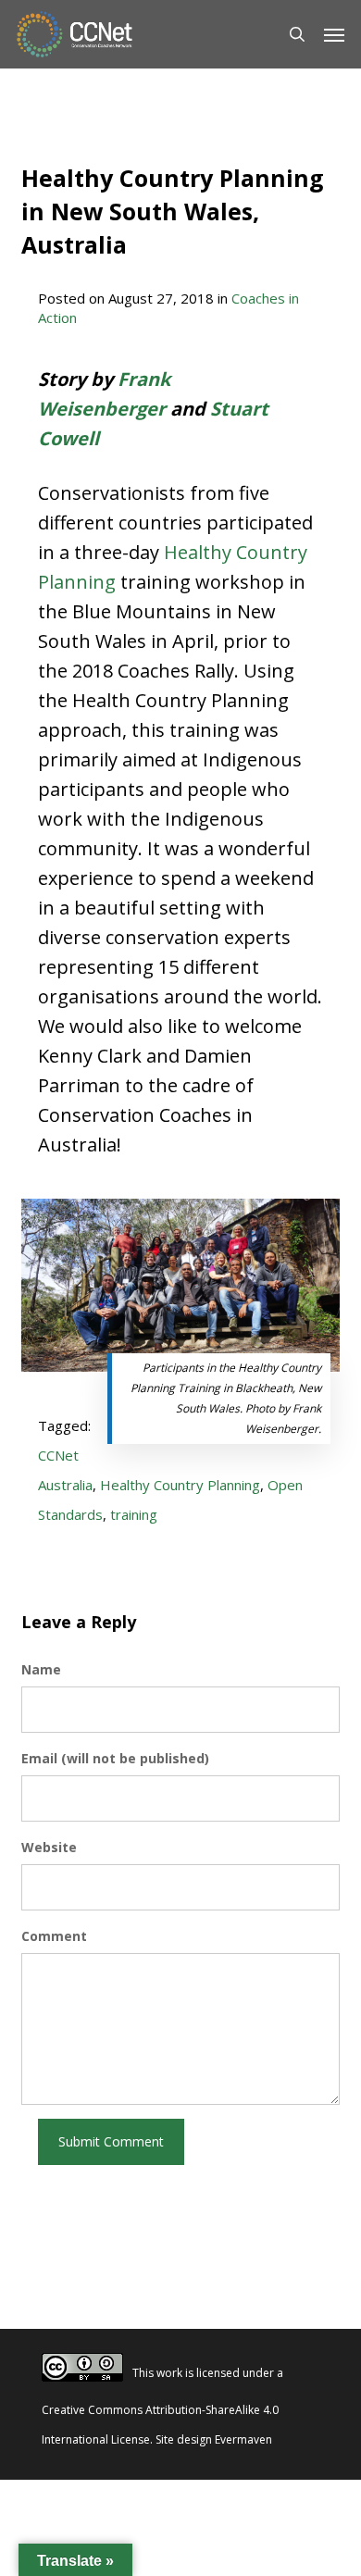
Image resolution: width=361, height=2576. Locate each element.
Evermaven (243, 2439)
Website (49, 1847)
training (134, 1514)
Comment (54, 1936)
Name (41, 1669)
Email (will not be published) (115, 1758)
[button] (334, 34)
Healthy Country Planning (180, 1485)
